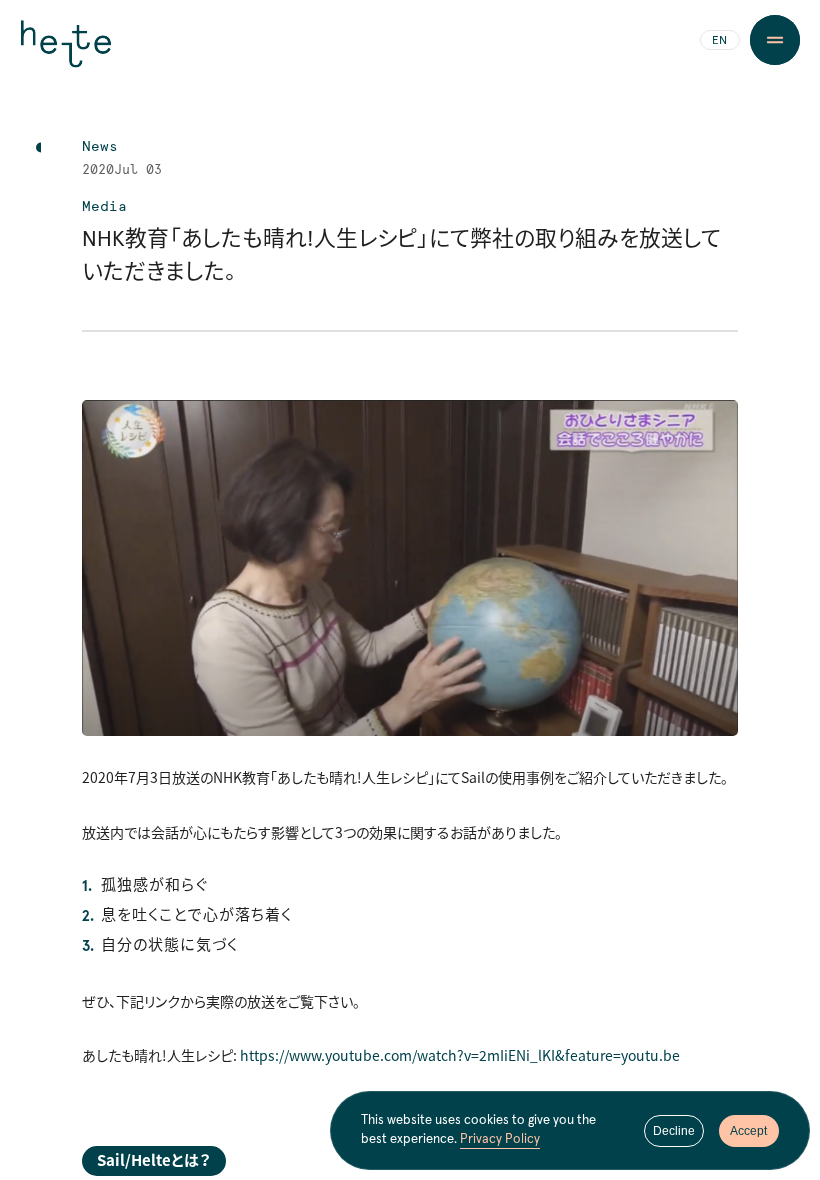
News (100, 147)
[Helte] (66, 52)
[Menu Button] (775, 40)
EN (719, 41)
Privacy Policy (500, 1139)
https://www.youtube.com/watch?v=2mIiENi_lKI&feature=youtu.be (460, 1055)
